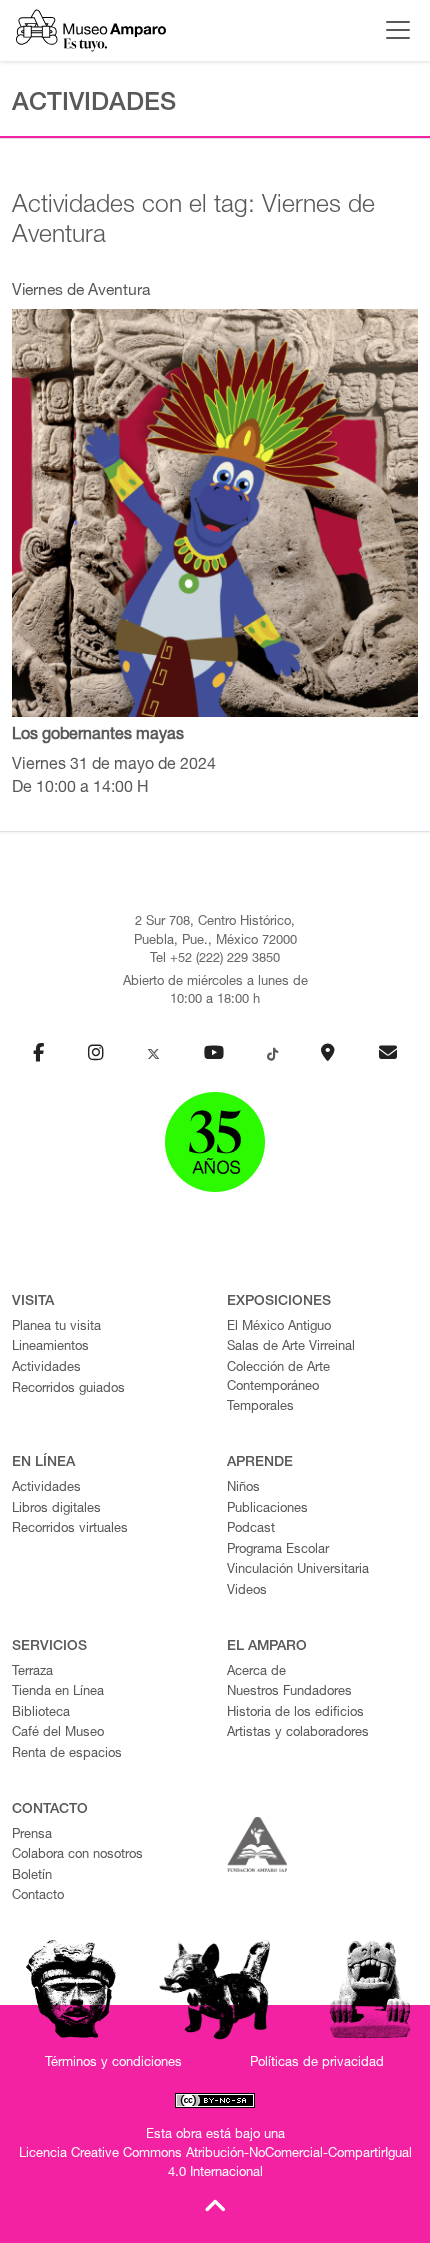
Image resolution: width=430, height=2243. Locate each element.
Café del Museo (58, 1733)
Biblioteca (41, 1713)
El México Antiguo (279, 1327)
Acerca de (256, 1672)
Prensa (32, 1835)
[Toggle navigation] (393, 30)
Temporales (260, 1407)
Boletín (32, 1876)
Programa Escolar (278, 1550)
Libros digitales (56, 1509)
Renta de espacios (67, 1754)
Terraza (32, 1672)
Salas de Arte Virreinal (291, 1347)
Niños (243, 1488)
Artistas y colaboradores (298, 1733)
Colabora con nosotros (77, 1855)
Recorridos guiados (68, 1389)
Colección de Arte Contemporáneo (278, 1378)
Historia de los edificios (295, 1713)
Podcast (251, 1529)
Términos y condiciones (113, 2063)
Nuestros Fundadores (289, 1692)
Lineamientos (50, 1347)
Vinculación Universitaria (298, 1570)
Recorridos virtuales (70, 1529)
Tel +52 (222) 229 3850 (215, 959)
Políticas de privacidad (317, 2063)
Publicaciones (267, 1509)
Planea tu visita (56, 1327)
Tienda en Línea (58, 1692)
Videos (247, 1591)
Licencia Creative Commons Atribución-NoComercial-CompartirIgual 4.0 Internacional (215, 2164)
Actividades (46, 1368)
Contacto (38, 1896)
